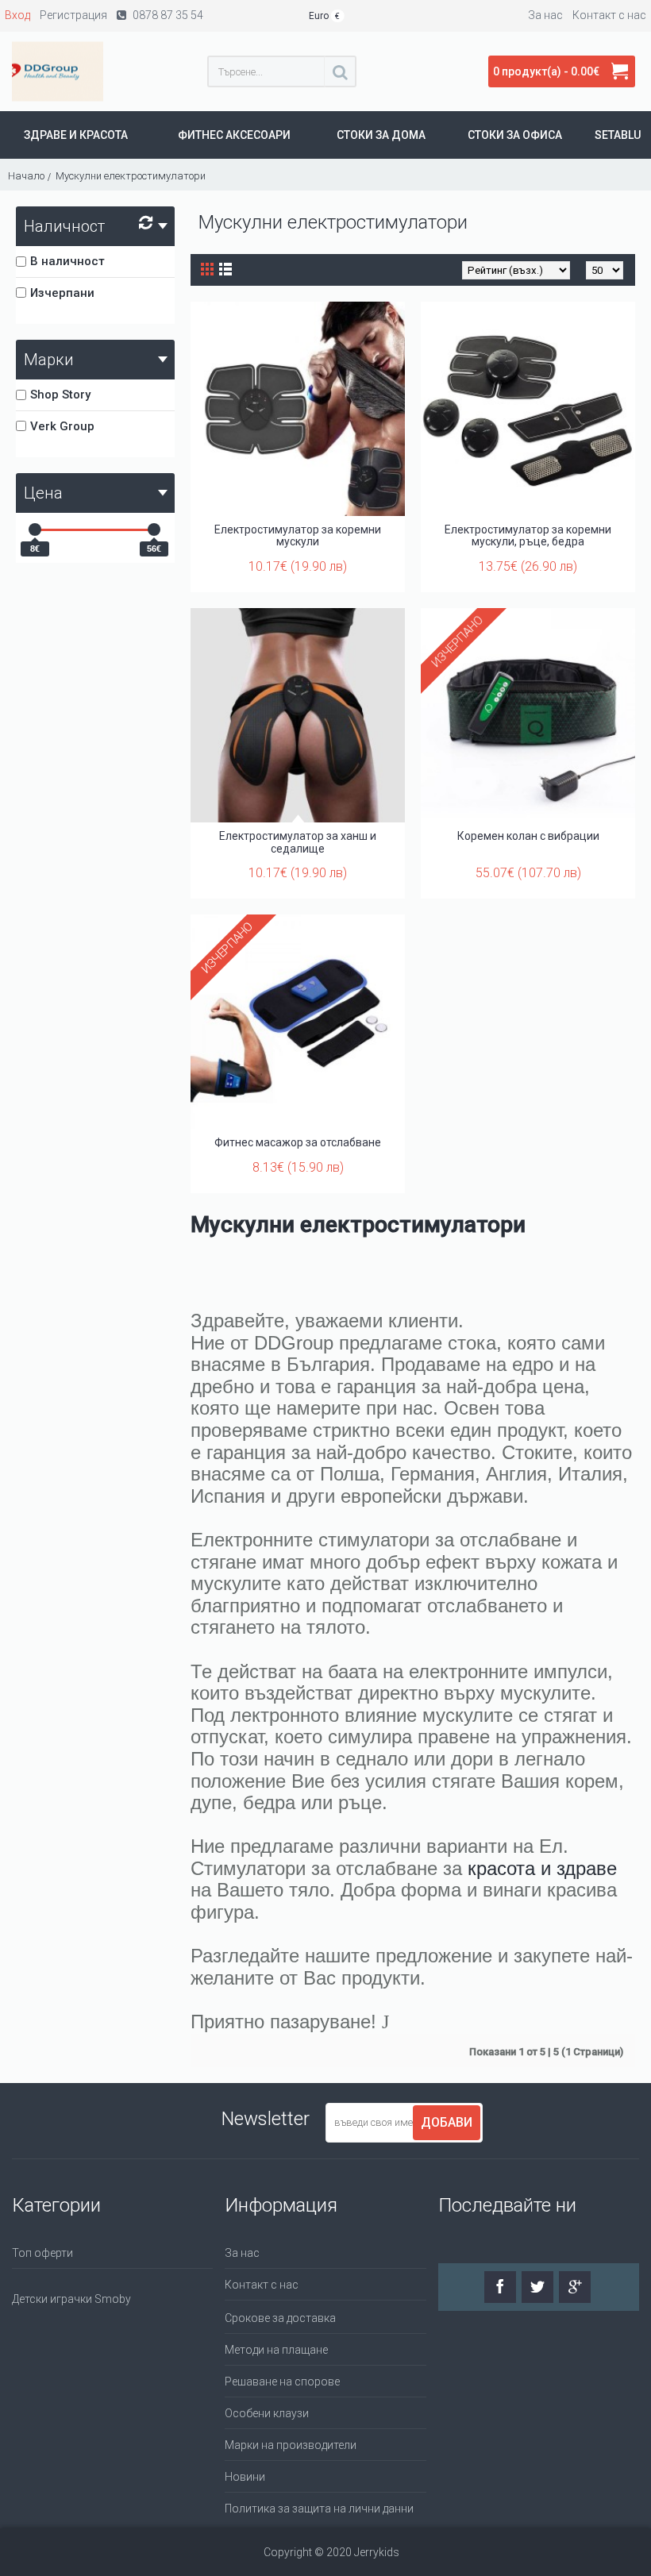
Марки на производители (291, 2445)
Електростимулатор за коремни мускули (298, 535)
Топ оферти (42, 2253)
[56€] (154, 529)
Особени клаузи (267, 2413)
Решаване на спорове (282, 2382)
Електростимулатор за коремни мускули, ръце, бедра (528, 535)
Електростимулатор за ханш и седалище (298, 842)
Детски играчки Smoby (71, 2299)
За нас (242, 2253)
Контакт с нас (262, 2285)
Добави (447, 2122)
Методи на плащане (276, 2350)
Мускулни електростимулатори (358, 1224)
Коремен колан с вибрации (528, 836)
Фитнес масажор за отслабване (298, 1142)
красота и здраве (542, 1868)
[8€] (35, 529)
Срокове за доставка (280, 2318)
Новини (245, 2477)
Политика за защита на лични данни (319, 2509)
